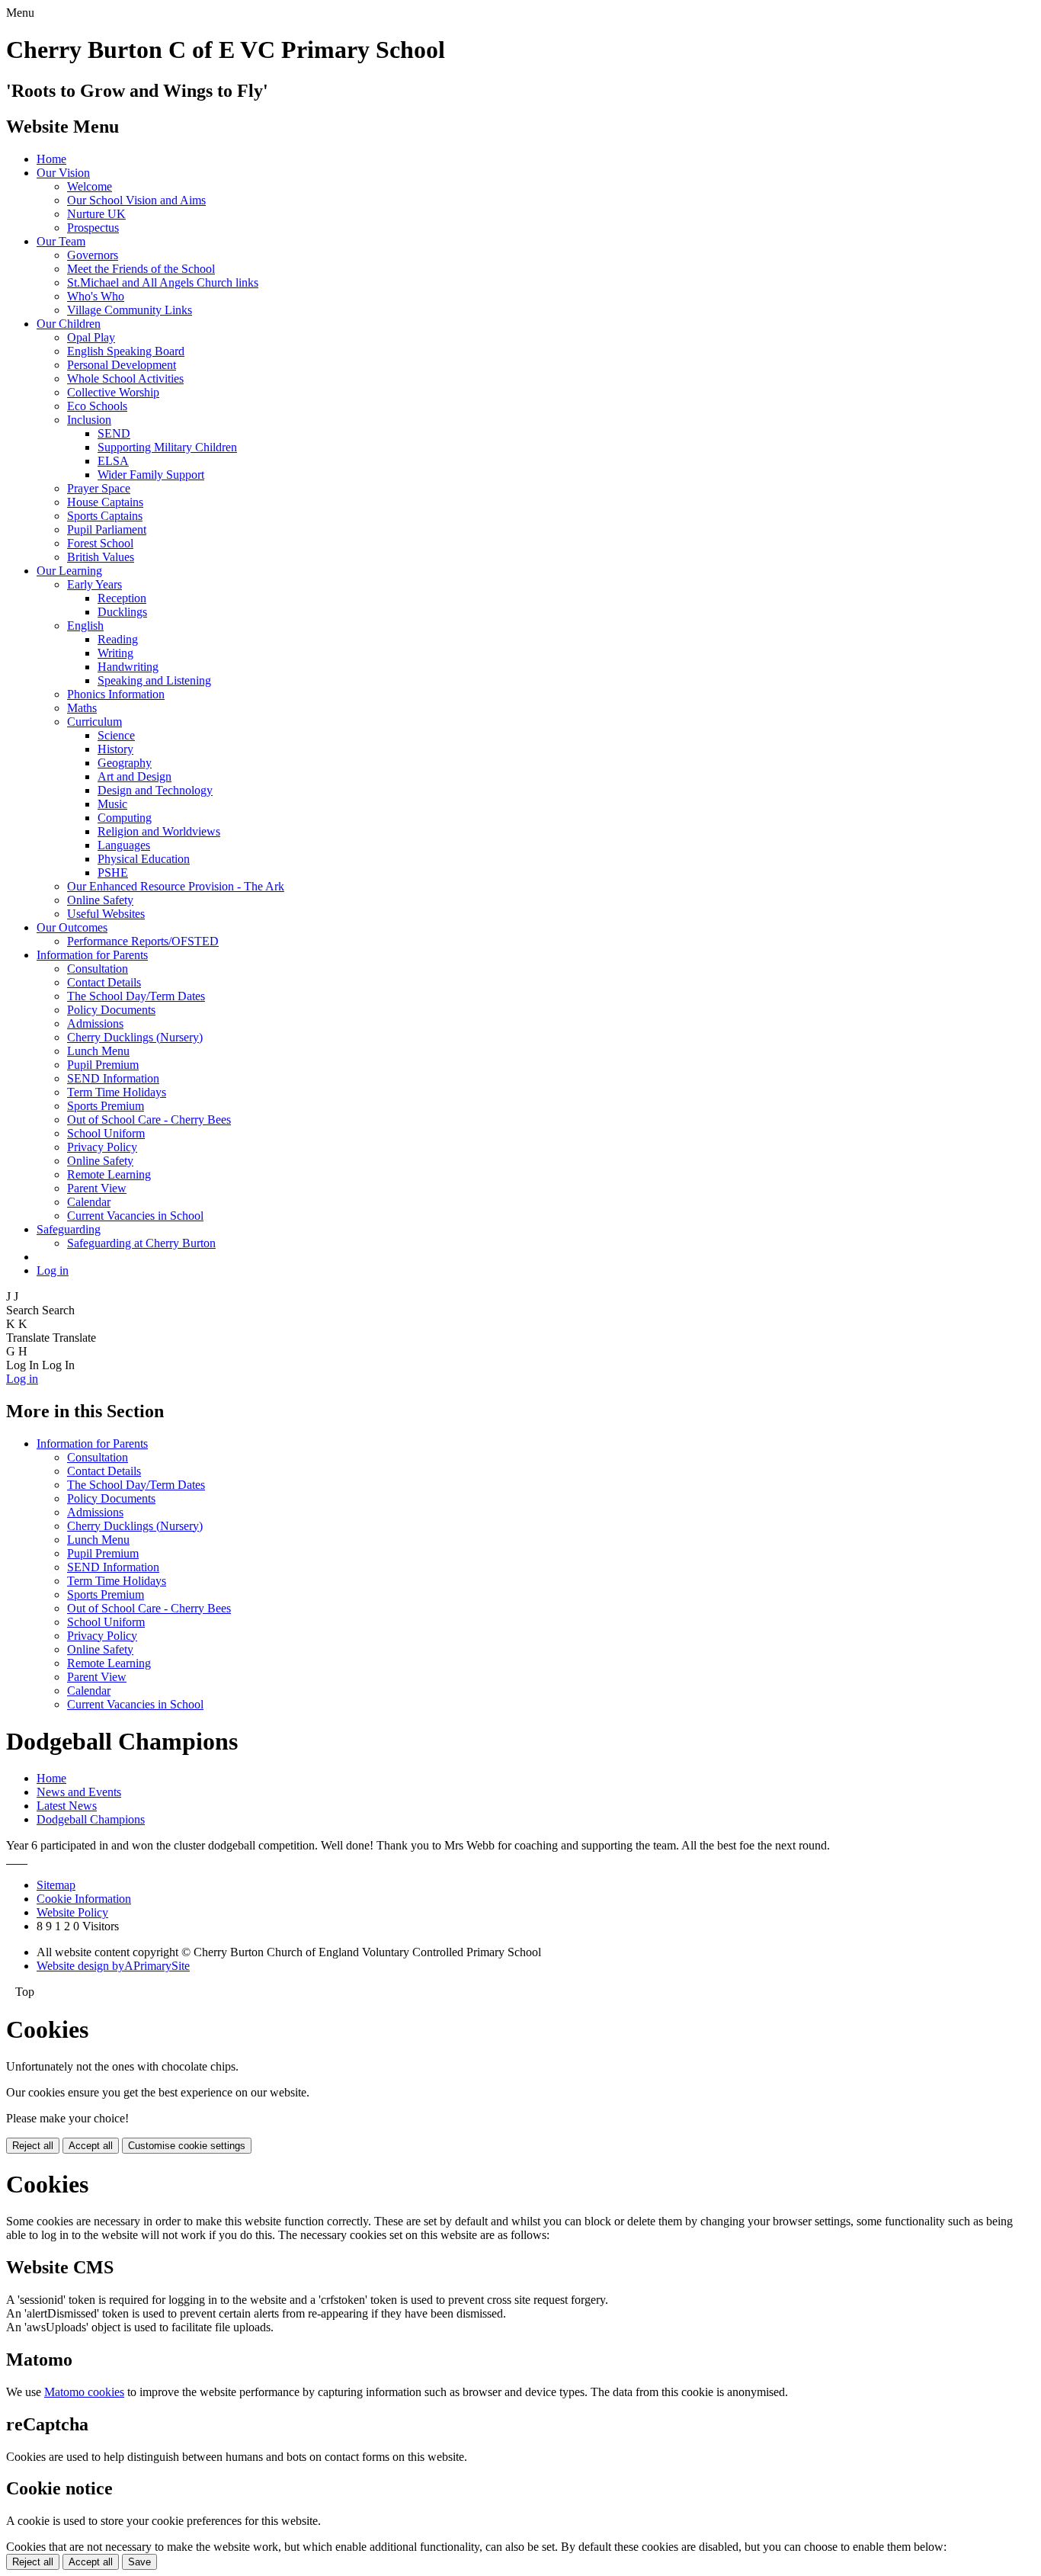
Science (116, 735)
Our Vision (63, 173)
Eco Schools (97, 406)
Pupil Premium (103, 1065)
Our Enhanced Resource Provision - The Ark (176, 886)
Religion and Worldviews (159, 831)
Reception (122, 598)
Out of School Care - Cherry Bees (149, 1120)
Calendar (89, 1202)
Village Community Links (130, 310)
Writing (115, 653)
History (115, 749)
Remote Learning (109, 1174)
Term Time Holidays (117, 1092)
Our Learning (69, 571)
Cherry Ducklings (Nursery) (135, 1037)
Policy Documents (111, 1010)
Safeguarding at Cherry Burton (141, 1243)
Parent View (97, 1188)
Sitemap (56, 1885)
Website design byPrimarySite (113, 1966)
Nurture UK (96, 214)
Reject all (33, 2146)
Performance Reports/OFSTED (143, 941)
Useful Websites (106, 914)
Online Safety (100, 900)
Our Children (69, 324)
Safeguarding (69, 1229)
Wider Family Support (151, 475)
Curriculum (94, 722)
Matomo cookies (84, 2392)
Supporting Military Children (167, 447)
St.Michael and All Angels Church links (163, 282)
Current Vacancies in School (135, 1216)
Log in (53, 1270)
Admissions (95, 1023)
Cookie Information (84, 1899)
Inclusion (89, 420)
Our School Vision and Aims (136, 200)
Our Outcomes (72, 927)
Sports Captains (105, 516)
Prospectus (93, 228)
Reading (118, 639)
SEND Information (113, 1078)
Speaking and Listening (154, 680)
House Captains (105, 502)
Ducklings (122, 612)
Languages (124, 845)
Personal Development (122, 365)
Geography (125, 763)
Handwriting (128, 667)
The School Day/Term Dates (136, 996)
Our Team (61, 241)
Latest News (67, 1806)
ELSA (113, 461)
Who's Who (96, 296)
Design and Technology (155, 790)
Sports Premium (106, 1106)
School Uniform (106, 1133)
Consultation (98, 969)
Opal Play (91, 337)
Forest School (100, 543)
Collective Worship (113, 392)
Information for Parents (92, 955)
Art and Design (135, 776)
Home (51, 159)
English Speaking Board (126, 351)
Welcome (90, 186)
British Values (101, 557)
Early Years (94, 584)
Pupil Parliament (107, 529)
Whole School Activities (125, 379)
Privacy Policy (102, 1147)
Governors (93, 255)
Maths (82, 708)
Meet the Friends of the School (141, 269)
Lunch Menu (98, 1051)
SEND (114, 433)
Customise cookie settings (187, 2146)
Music (112, 804)
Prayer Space (99, 488)
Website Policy (72, 1912)
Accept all (91, 2146)
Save (139, 2562)
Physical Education (144, 859)
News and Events (79, 1792)
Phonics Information (116, 694)
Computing (125, 818)
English (85, 626)
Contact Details (104, 982)
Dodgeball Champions (91, 1819)
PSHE (113, 873)
